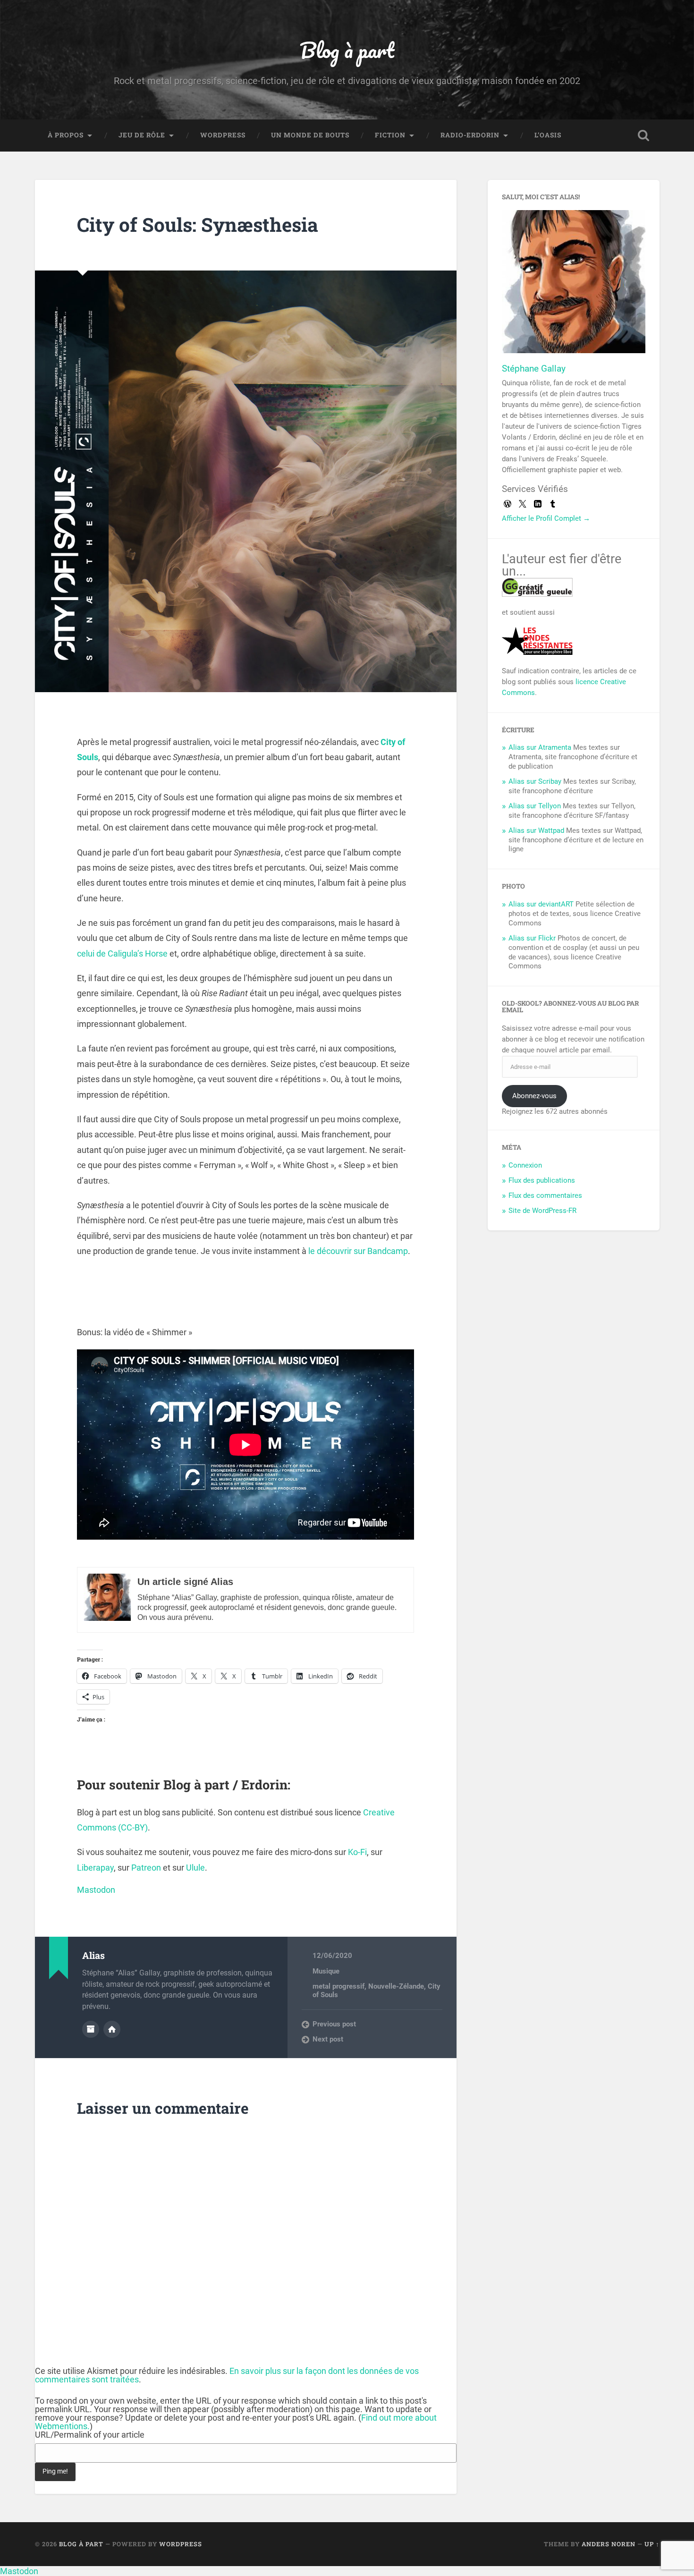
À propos (66, 135)
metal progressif (339, 1986)
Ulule (195, 1868)
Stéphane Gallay (534, 369)
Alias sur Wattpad (536, 830)
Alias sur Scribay (535, 781)
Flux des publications (542, 1180)
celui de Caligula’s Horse (122, 953)
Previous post (334, 2024)
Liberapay (95, 1868)
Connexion (525, 1165)
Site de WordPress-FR (542, 1211)
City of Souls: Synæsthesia (198, 225)
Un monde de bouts (310, 135)
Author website (112, 2029)
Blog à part (347, 50)
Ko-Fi (357, 1852)
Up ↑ (652, 2544)
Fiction (390, 135)
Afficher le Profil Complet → (546, 518)
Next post (328, 2039)
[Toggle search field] (643, 136)
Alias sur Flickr (532, 938)
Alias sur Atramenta (540, 747)
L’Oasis (548, 135)
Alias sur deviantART (541, 904)
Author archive (91, 2029)
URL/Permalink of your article (90, 2435)
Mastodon (96, 1890)
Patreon (146, 1868)
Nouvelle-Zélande (396, 1986)
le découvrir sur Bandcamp (358, 1251)
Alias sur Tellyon (535, 806)
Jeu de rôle (142, 135)
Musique (326, 1971)
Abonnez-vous (534, 1096)
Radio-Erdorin (470, 135)
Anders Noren (609, 2544)
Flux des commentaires (545, 1195)
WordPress (223, 135)
